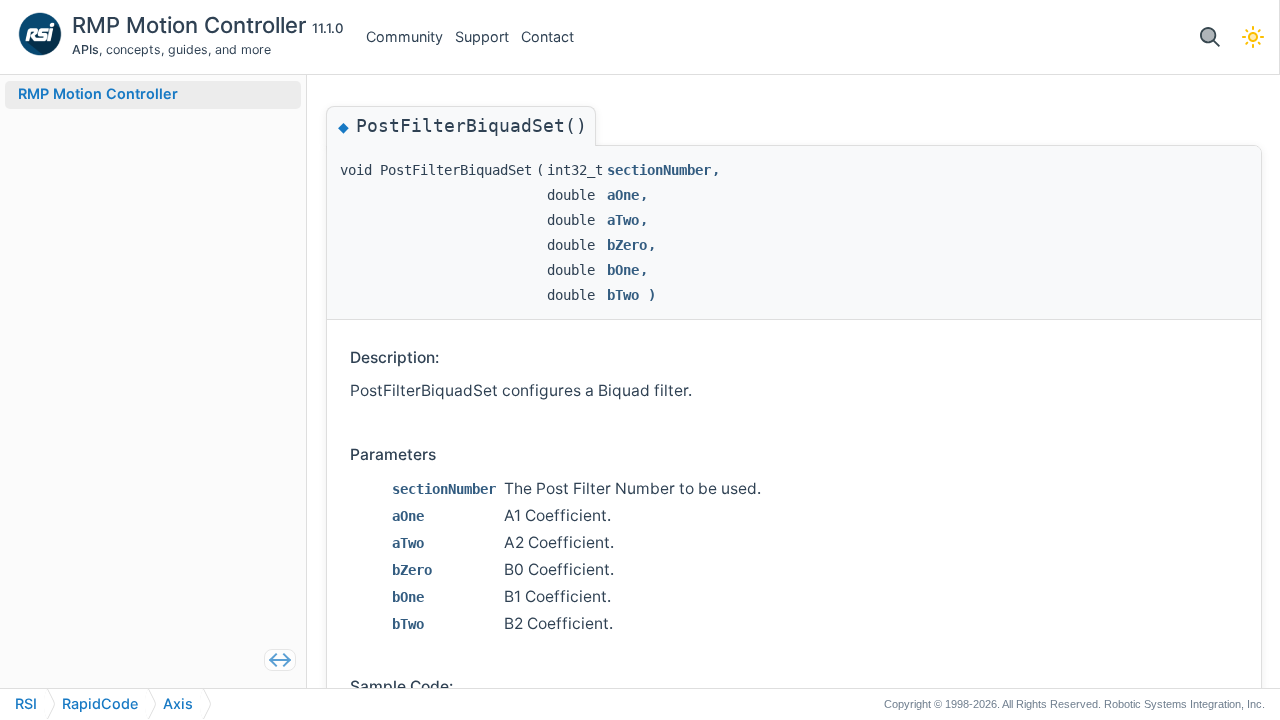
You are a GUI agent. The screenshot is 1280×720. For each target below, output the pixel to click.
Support (482, 36)
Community (404, 36)
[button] (1209, 37)
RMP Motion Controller (192, 25)
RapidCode (100, 703)
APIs (85, 49)
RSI (26, 703)
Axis (178, 703)
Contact (547, 36)
